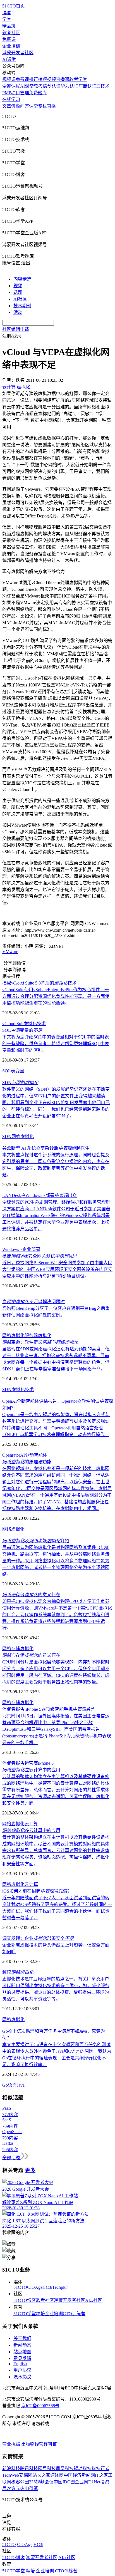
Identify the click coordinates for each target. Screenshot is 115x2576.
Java (21, 2085)
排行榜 (36, 79)
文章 (7, 106)
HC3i (47, 2287)
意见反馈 (22, 2358)
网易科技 (47, 2469)
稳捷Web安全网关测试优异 (40, 1256)
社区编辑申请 (16, 329)
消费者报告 (13, 1763)
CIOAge (35, 2287)
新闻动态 (22, 2345)
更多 (30, 2170)
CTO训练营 (74, 2314)
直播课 (63, 79)
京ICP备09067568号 (40, 2406)
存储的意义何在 (31, 1595)
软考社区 (11, 33)
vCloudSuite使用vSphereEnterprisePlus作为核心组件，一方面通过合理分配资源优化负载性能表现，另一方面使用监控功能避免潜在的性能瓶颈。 (56, 996)
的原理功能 (27, 1462)
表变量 (18, 1071)
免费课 (9, 39)
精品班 (9, 26)
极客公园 (20, 2482)
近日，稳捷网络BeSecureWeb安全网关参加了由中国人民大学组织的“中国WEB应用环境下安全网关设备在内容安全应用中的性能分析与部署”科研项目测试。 (57, 1269)
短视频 (49, 79)
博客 (7, 13)
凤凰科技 (65, 2469)
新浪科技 (11, 2469)
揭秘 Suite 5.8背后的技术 (39, 983)
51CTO (20, 2287)
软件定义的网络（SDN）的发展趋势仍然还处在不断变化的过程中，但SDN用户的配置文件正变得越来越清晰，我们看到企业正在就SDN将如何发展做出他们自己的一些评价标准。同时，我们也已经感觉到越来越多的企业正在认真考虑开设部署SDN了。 (56, 1103)
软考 (38, 86)
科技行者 (100, 2469)
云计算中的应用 (31, 1770)
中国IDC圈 (64, 2482)
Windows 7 (12, 1249)
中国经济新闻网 (79, 2475)
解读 (18, 1972)
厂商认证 (87, 86)
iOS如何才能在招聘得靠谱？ (37, 1891)
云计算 (31, 1824)
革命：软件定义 (40, 1342)
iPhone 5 (46, 1763)
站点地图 (22, 2352)
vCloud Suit (13, 1024)
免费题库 (38, 93)
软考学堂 (78, 79)
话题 (18, 292)
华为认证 (70, 86)
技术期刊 (22, 306)
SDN (20, 1083)
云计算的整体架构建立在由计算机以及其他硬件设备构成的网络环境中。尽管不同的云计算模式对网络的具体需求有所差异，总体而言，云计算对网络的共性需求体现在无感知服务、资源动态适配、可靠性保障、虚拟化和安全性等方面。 (56, 1790)
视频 (18, 286)
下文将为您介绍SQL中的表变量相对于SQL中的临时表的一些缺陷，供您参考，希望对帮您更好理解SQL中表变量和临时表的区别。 (56, 1044)
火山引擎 (29, 2489)
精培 (40, 2314)
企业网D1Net (88, 2482)
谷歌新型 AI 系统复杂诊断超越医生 (46, 1148)
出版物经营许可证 (39, 2444)
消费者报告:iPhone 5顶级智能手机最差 (49, 1709)
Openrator (11, 1455)
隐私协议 (22, 2377)
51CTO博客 (25, 2300)
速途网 (57, 2475)
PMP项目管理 (16, 93)
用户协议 (22, 2370)
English (20, 2364)
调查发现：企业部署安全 (38, 1938)
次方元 (13, 2489)
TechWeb (11, 2475)
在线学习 (11, 99)
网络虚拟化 (23, 1136)
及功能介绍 (36, 1541)
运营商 (31, 1763)
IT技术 (103, 86)
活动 (18, 312)
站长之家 (41, 2475)
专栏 (42, 106)
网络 (7, 1649)
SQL (7, 1071)
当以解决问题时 (33, 1302)
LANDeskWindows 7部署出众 (39, 1195)
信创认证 (52, 86)
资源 (16, 106)
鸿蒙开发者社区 (18, 53)
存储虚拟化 (22, 1649)
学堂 (7, 19)
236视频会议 (41, 2482)
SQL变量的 (22, 1030)
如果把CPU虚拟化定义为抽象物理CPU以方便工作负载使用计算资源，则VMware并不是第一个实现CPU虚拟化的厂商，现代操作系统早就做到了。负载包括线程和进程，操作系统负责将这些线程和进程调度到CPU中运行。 (57, 1615)
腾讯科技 (29, 2469)
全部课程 (11, 86)
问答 (25, 106)
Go (5, 2085)
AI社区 (20, 299)
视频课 (9, 79)
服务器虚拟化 (38, 1336)
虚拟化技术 (35, 1024)
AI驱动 (27, 1455)
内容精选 (22, 279)
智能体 (40, 1455)
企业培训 (11, 46)
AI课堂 (9, 59)
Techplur (60, 2287)
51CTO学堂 (25, 2314)
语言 (12, 2085)
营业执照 (12, 2444)
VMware (10, 952)
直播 (51, 106)
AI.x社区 (94, 2300)
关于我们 (22, 2338)
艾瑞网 (26, 2475)
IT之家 (101, 2475)
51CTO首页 (14, 6)
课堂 (33, 106)
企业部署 (31, 1249)
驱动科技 (83, 2469)
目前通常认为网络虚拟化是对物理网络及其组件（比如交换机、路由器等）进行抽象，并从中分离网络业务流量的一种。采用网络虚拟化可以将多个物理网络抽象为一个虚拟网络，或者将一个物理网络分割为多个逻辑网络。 (56, 1561)
